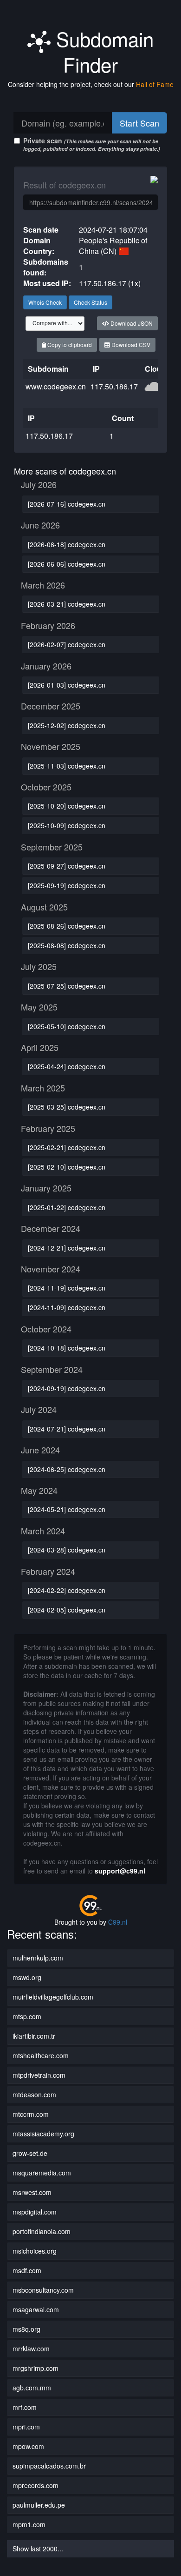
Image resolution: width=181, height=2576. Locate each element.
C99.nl (118, 1922)
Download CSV (130, 345)
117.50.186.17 (114, 386)
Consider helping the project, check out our (91, 84)
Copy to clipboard (69, 345)
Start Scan (139, 123)
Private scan (92, 144)
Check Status (90, 302)
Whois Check (45, 302)
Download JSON (131, 323)
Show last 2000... (38, 2549)
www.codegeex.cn (56, 386)
